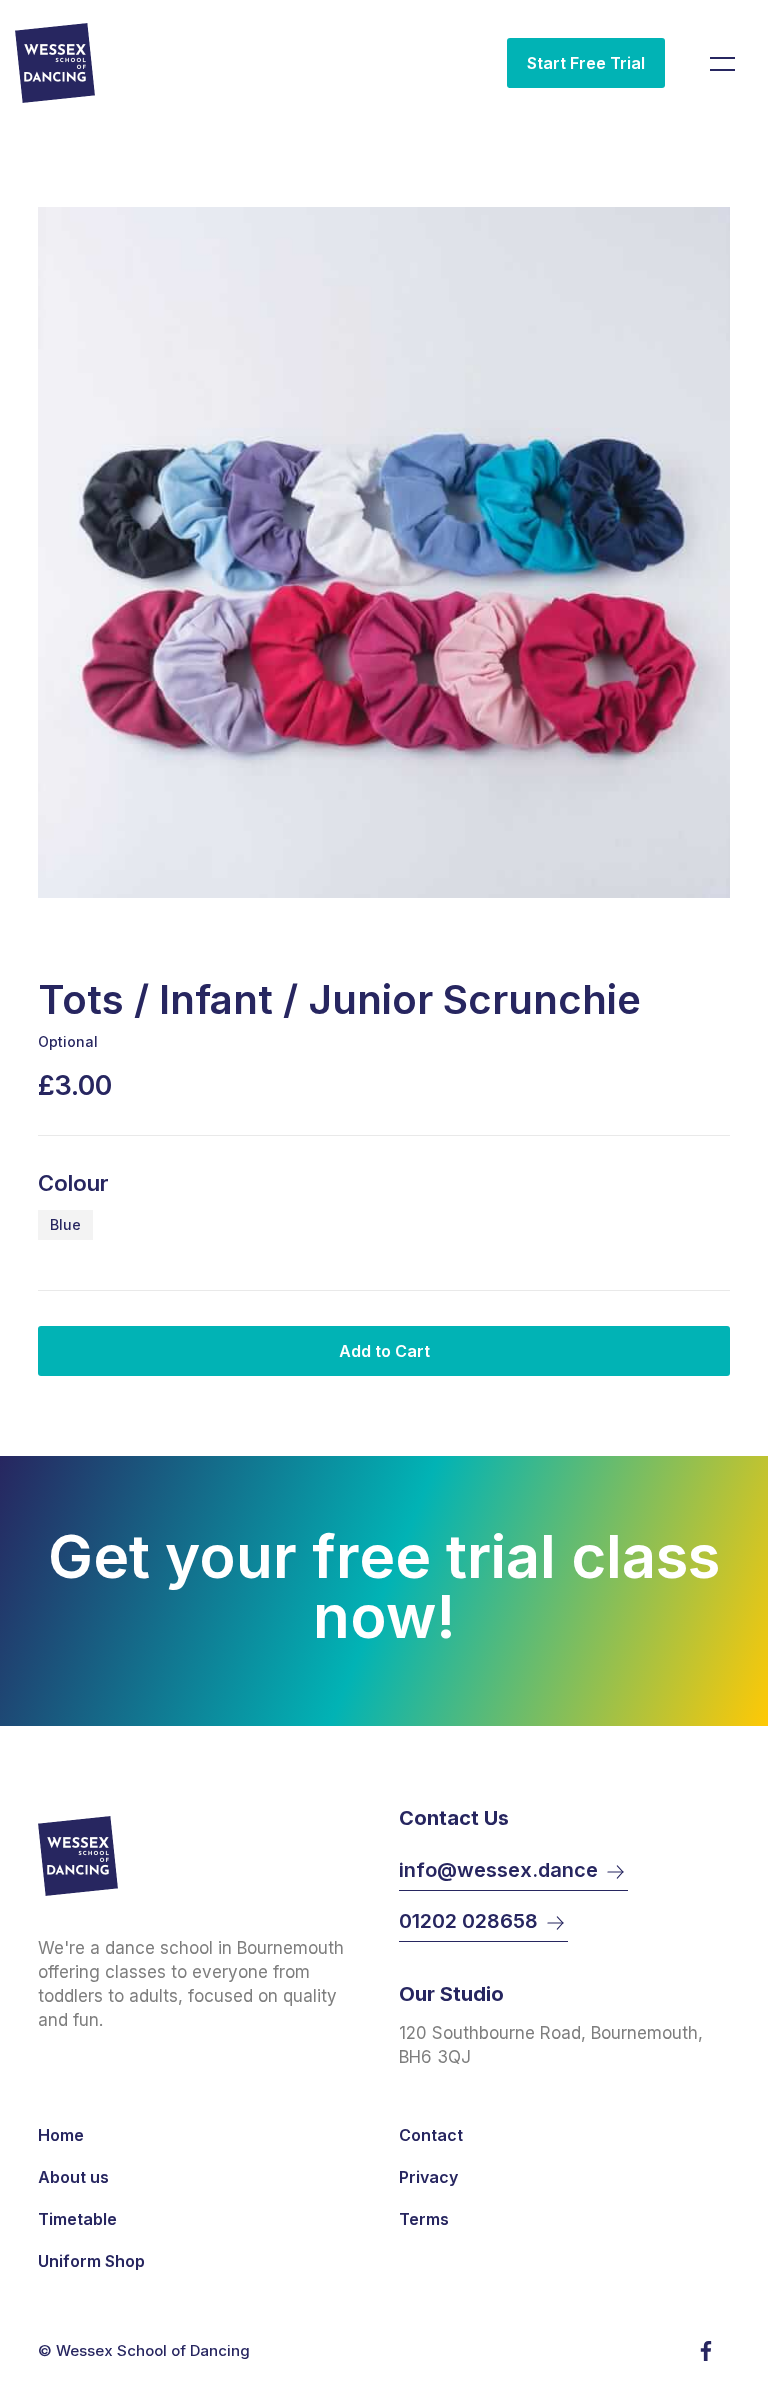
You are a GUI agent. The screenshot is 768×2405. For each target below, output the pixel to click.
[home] (62, 63)
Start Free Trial (586, 63)
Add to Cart (384, 1351)
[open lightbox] (383, 552)
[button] (720, 63)
